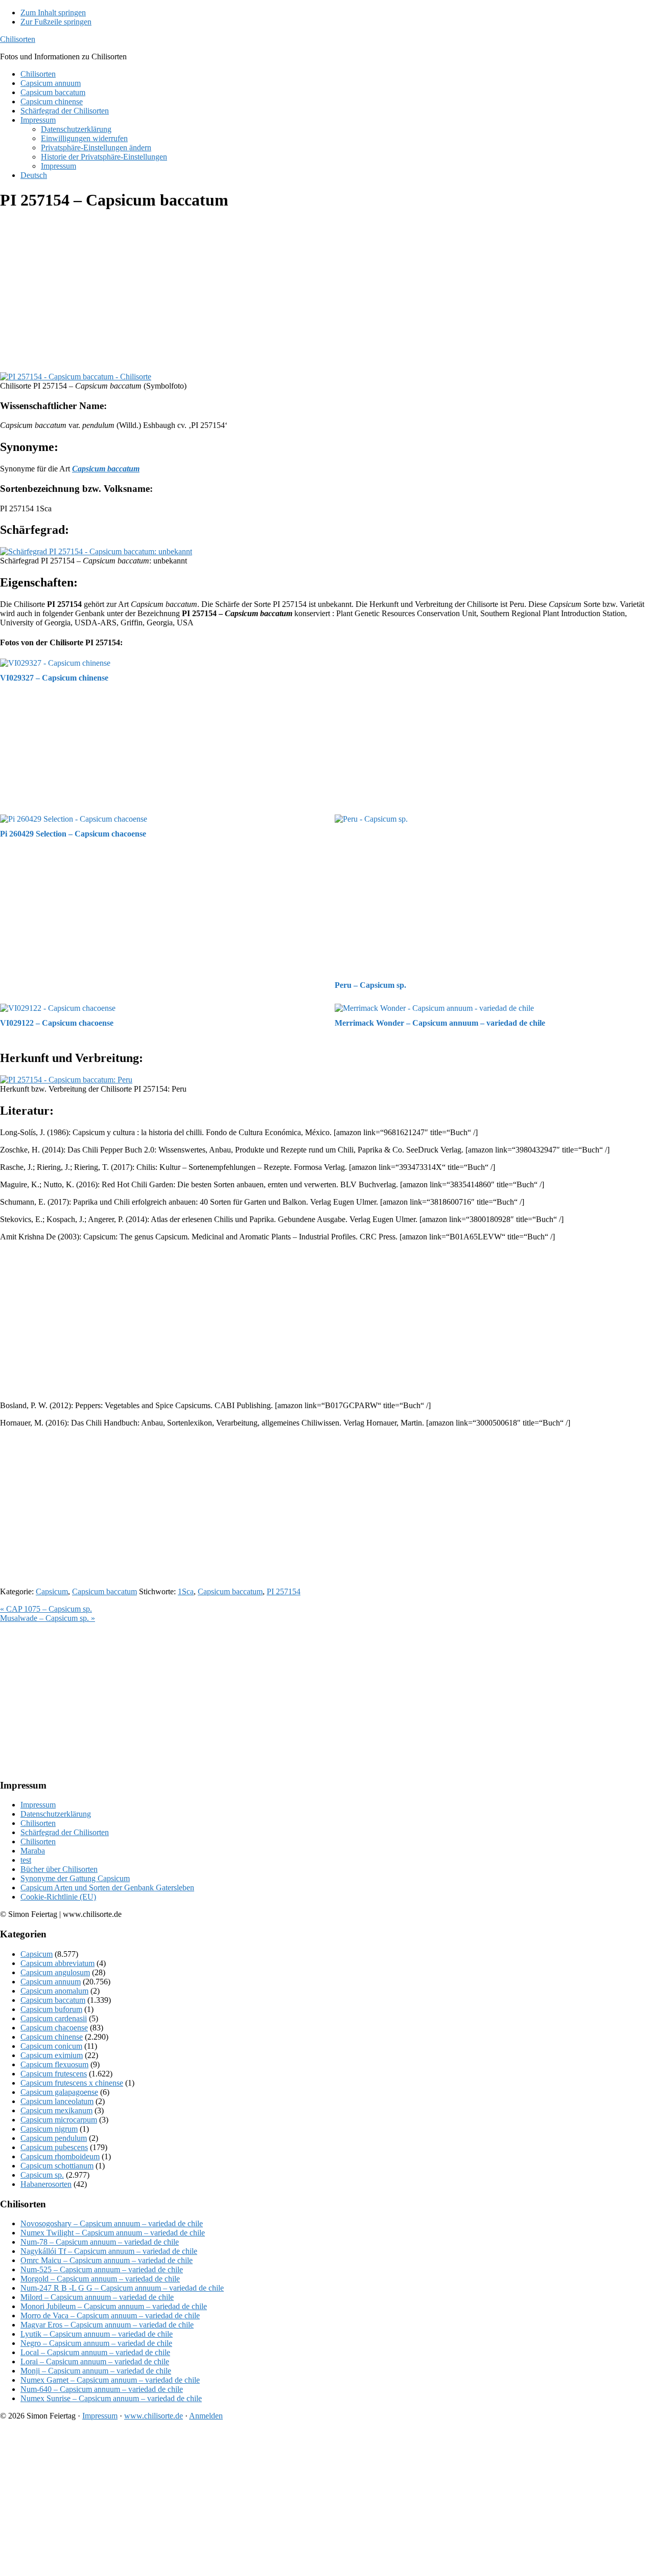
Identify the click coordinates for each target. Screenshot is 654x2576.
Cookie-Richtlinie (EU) (58, 1897)
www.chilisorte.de (154, 2416)
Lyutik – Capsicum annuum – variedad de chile (97, 2334)
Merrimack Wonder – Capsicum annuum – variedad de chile (440, 1023)
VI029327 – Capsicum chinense (54, 678)
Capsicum (52, 1591)
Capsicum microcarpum (59, 2120)
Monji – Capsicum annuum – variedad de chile (96, 2371)
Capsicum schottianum (57, 2166)
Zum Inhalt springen (53, 13)
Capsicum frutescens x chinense (72, 2083)
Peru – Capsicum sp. (370, 985)
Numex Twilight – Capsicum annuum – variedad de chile (113, 2233)
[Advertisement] (307, 292)
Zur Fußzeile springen (56, 22)
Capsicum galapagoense (59, 2092)
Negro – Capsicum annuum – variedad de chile (96, 2343)
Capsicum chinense (52, 2037)
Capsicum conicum (51, 2046)
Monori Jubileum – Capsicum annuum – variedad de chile (114, 2306)
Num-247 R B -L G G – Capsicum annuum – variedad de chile (122, 2288)
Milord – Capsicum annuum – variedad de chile (97, 2297)
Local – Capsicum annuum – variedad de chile (95, 2352)
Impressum (38, 1805)
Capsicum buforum (51, 2009)
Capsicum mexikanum (56, 2110)
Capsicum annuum (51, 1982)
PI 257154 (284, 1591)
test (26, 1860)
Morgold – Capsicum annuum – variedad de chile (100, 2279)
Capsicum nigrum (49, 2129)
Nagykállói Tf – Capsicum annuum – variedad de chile (109, 2251)
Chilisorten (18, 39)
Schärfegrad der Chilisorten (65, 1832)
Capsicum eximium (52, 2055)
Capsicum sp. (42, 2175)
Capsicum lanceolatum (57, 2101)
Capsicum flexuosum (54, 2064)
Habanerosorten (46, 2184)
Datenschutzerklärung (56, 1814)
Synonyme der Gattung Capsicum (75, 1878)
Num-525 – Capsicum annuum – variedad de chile (102, 2269)
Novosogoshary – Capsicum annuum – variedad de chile (112, 2223)
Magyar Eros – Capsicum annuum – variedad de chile (107, 2325)
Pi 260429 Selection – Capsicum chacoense (73, 834)
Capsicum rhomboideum (60, 2156)
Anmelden (206, 2416)
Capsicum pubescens (54, 2147)
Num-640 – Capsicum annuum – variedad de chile (102, 2389)
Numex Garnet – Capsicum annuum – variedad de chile (110, 2380)
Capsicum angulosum (55, 1972)
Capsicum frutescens (54, 2074)
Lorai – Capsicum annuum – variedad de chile (95, 2362)
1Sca (186, 1591)
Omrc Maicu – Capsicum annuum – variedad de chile (107, 2260)
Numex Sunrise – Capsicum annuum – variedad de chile (111, 2398)
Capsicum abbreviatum (57, 1963)
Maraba (33, 1851)
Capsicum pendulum (54, 2138)
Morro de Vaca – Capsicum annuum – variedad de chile (110, 2315)
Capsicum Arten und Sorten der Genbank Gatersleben (107, 1888)
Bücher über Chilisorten (59, 1869)
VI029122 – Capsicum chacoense (57, 1023)
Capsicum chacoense (54, 2028)
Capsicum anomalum (54, 1991)
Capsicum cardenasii (54, 2018)
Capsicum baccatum (104, 1591)
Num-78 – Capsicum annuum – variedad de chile (100, 2242)
